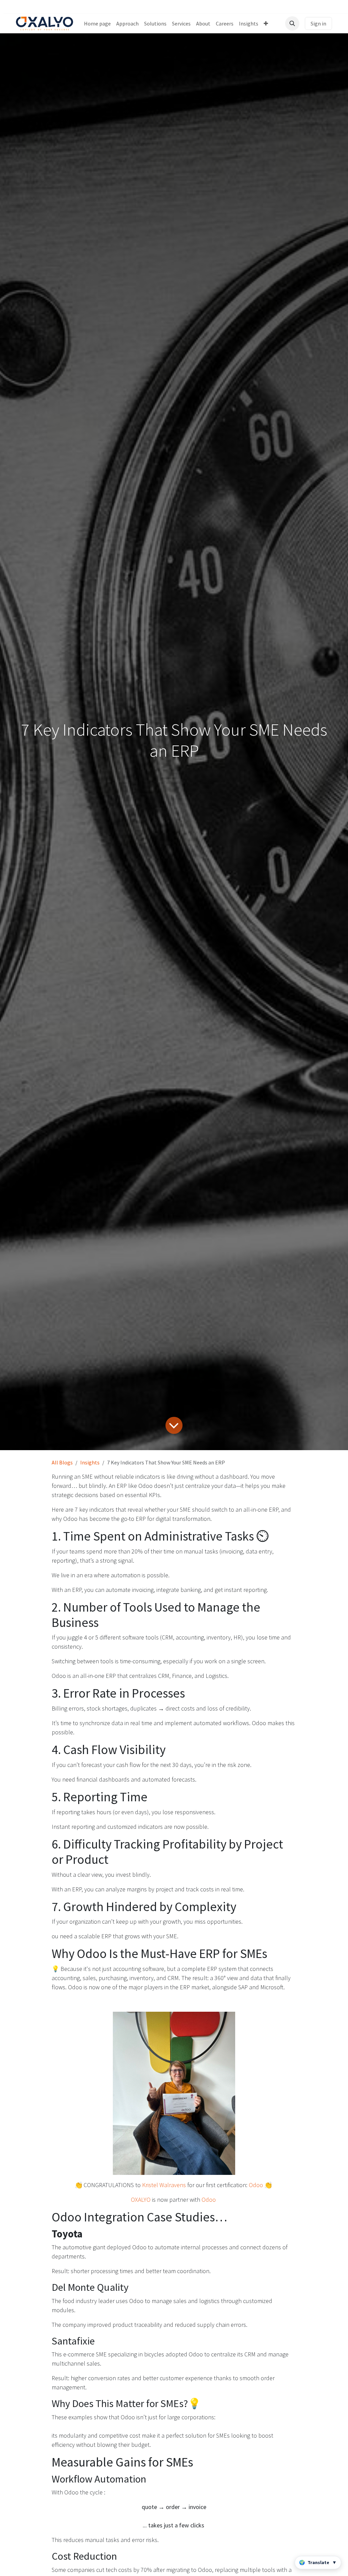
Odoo (256, 2185)
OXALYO (141, 2200)
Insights (90, 1462)
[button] (292, 23)
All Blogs (62, 1462)
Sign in (318, 23)
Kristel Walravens (164, 2185)
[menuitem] (97, 23)
